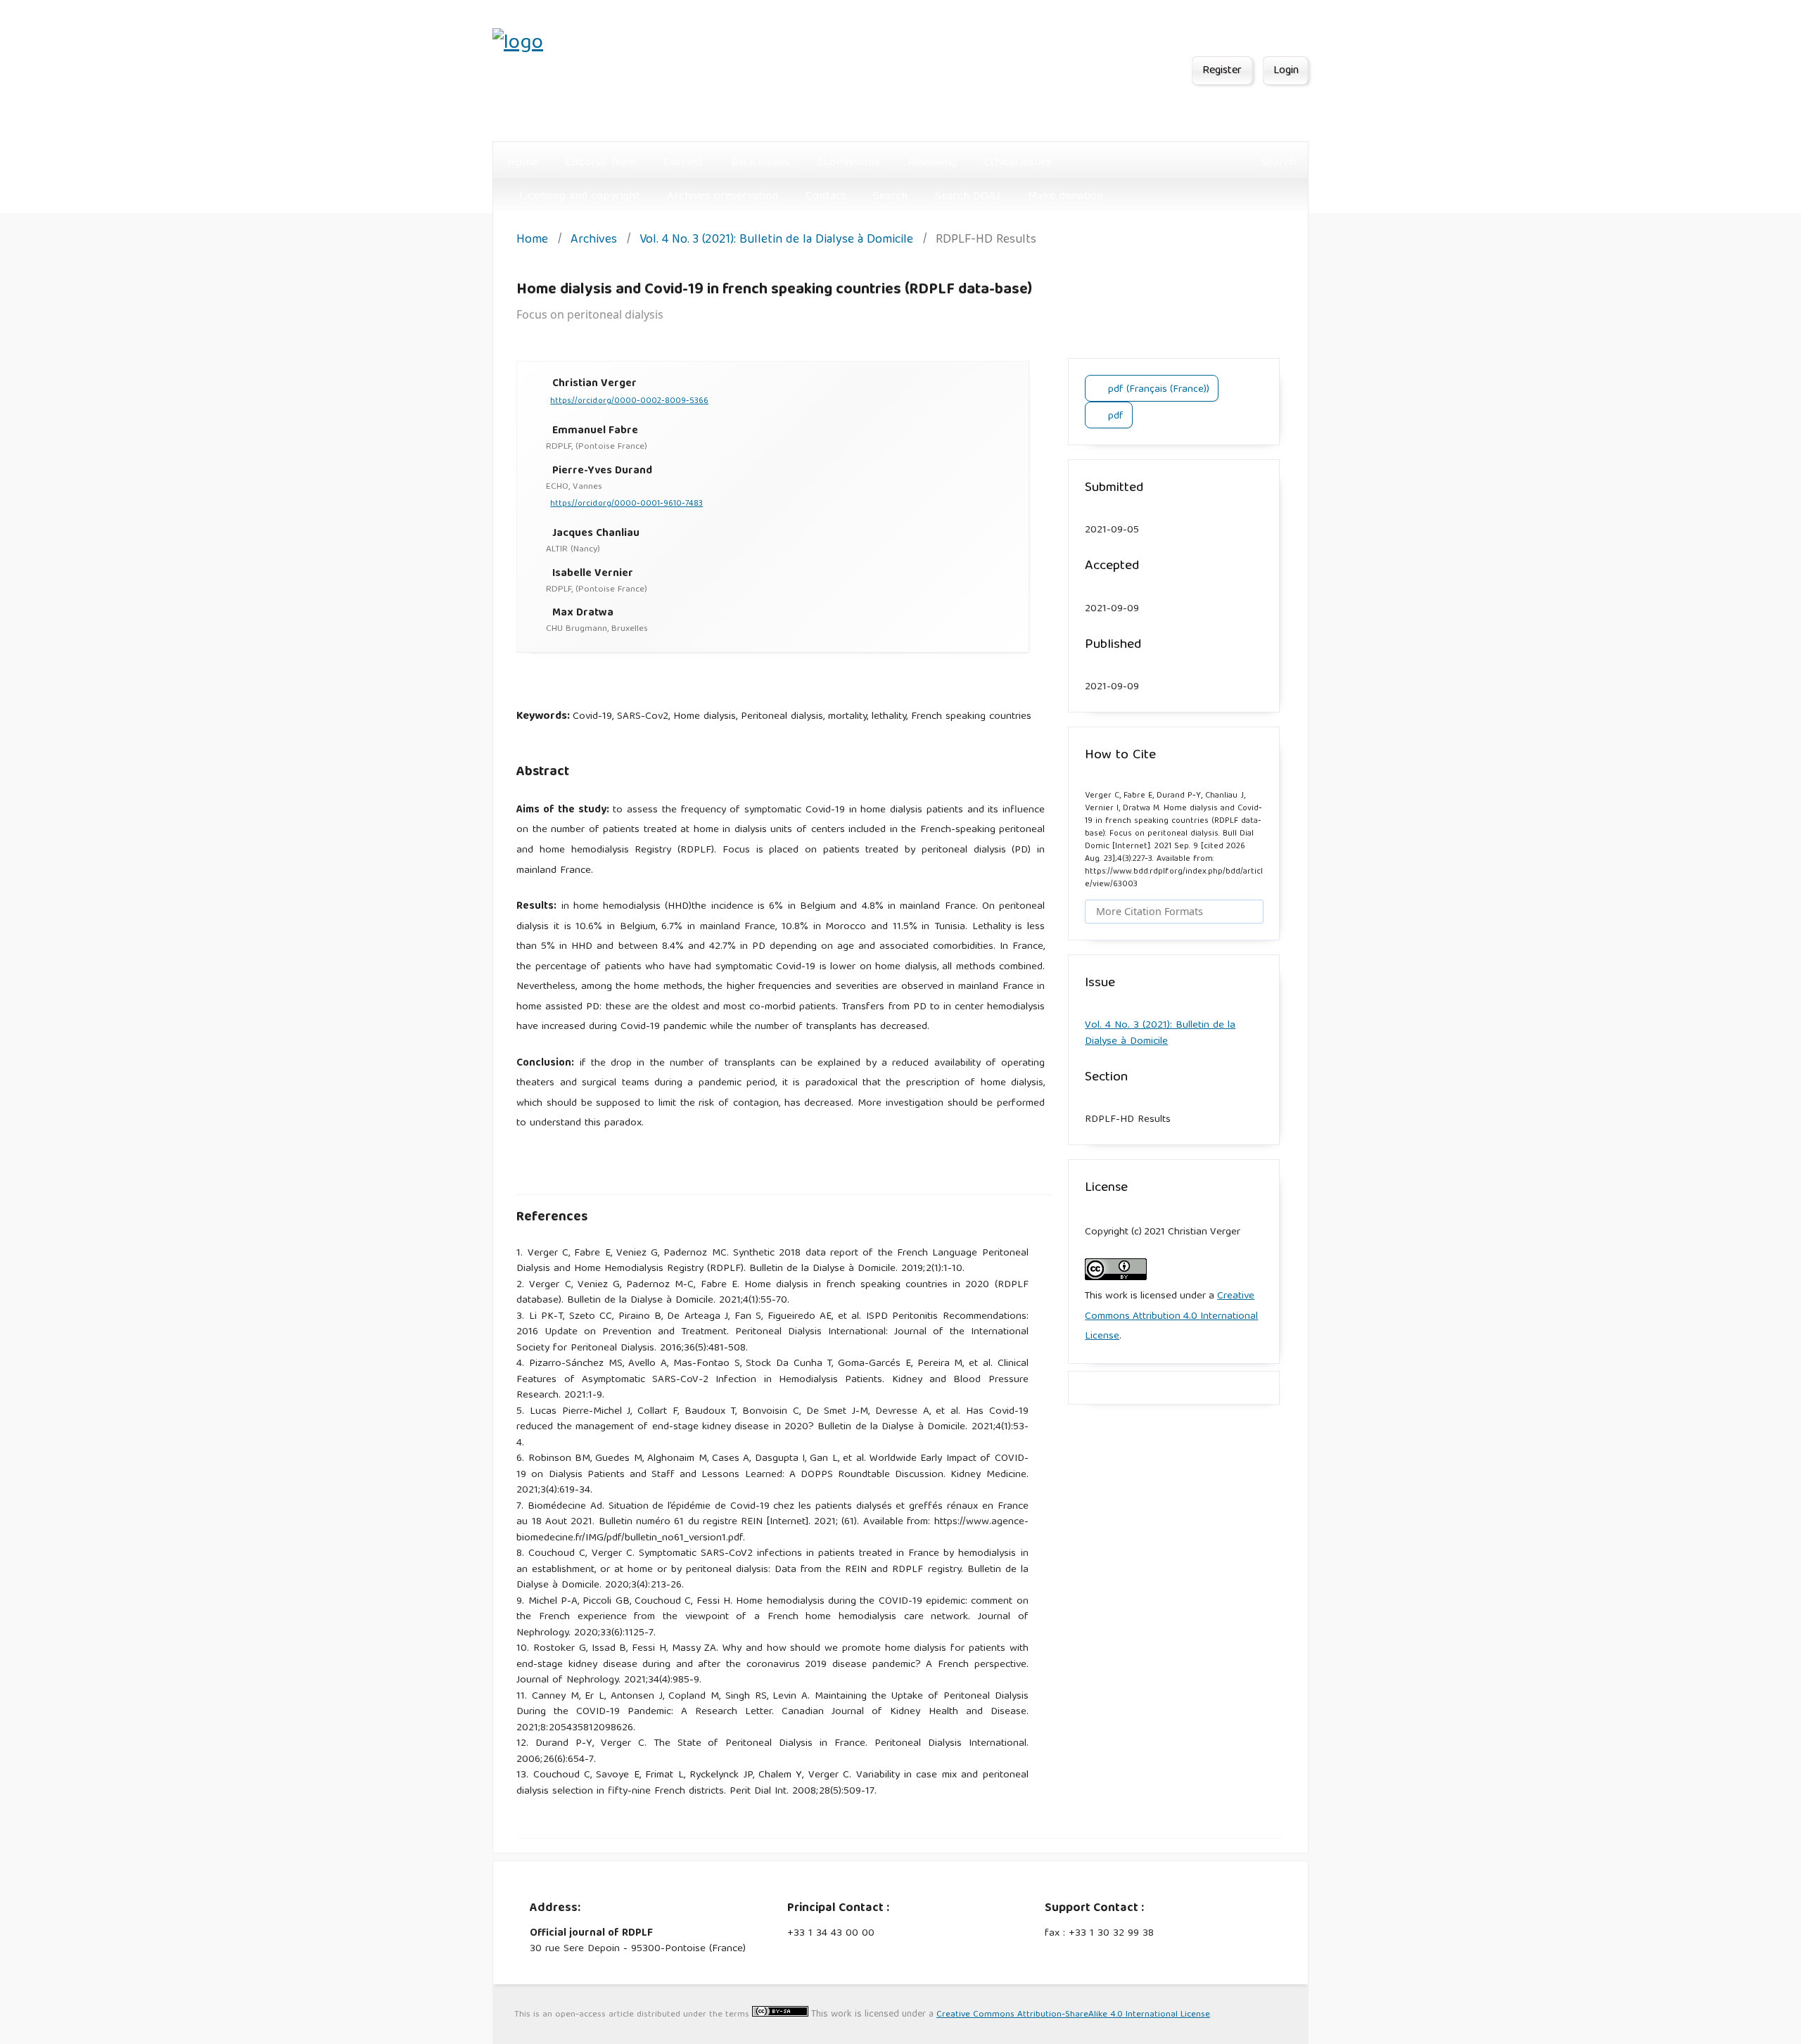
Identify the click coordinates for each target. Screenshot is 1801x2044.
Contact (826, 197)
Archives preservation (723, 197)
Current (683, 163)
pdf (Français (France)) (1157, 390)
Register (1222, 71)
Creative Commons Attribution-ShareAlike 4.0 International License (1073, 2015)
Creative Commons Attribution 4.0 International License (1171, 1316)
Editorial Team (601, 163)
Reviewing (932, 163)
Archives (594, 241)
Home (522, 163)
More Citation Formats (1150, 911)
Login (1286, 71)
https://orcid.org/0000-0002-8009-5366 (629, 401)
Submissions (848, 163)
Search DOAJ (968, 197)
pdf (1114, 416)
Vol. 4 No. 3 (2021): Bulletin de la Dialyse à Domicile (776, 241)
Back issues (761, 163)
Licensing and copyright (580, 197)
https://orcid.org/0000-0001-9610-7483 (626, 504)
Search (890, 197)
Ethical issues (1018, 163)
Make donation (1065, 197)
